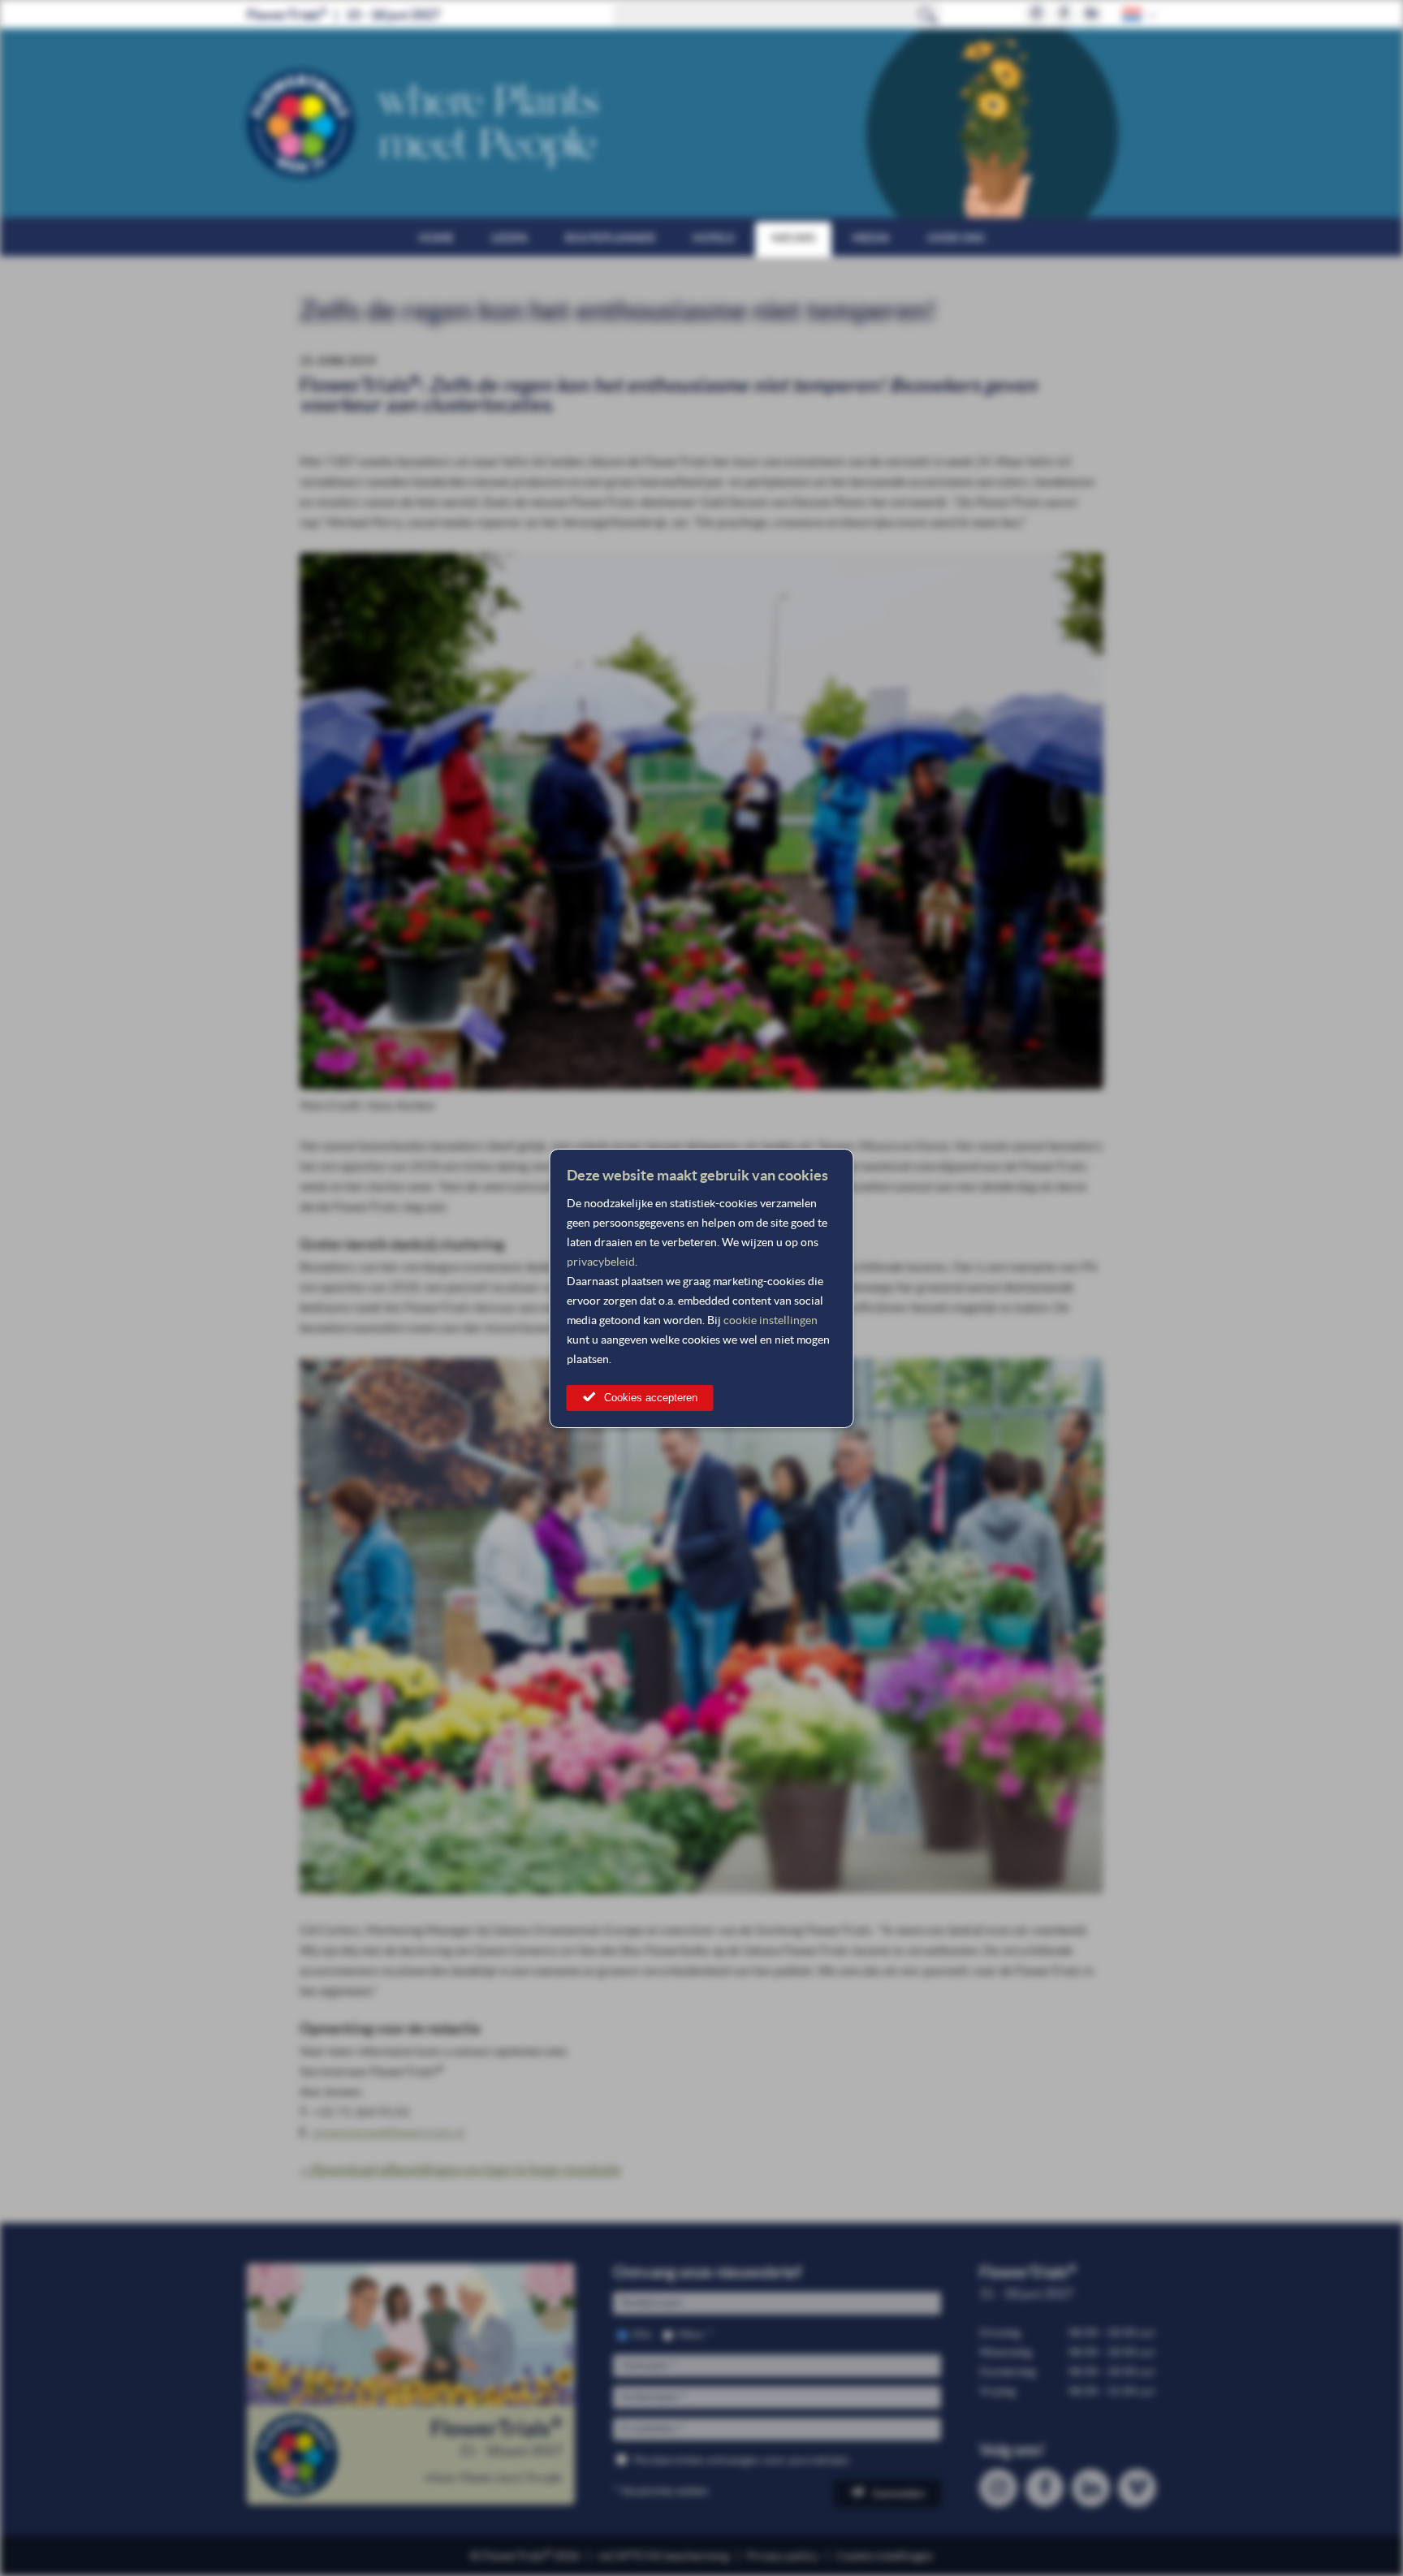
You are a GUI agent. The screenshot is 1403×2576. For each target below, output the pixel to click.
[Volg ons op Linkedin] (1092, 14)
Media (871, 238)
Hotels (713, 238)
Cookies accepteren (651, 1398)
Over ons (956, 238)
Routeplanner (610, 238)
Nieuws (793, 238)
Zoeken (928, 15)
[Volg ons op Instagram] (1036, 14)
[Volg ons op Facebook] (1064, 14)
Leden (509, 238)
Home (436, 238)
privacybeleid (601, 1262)
